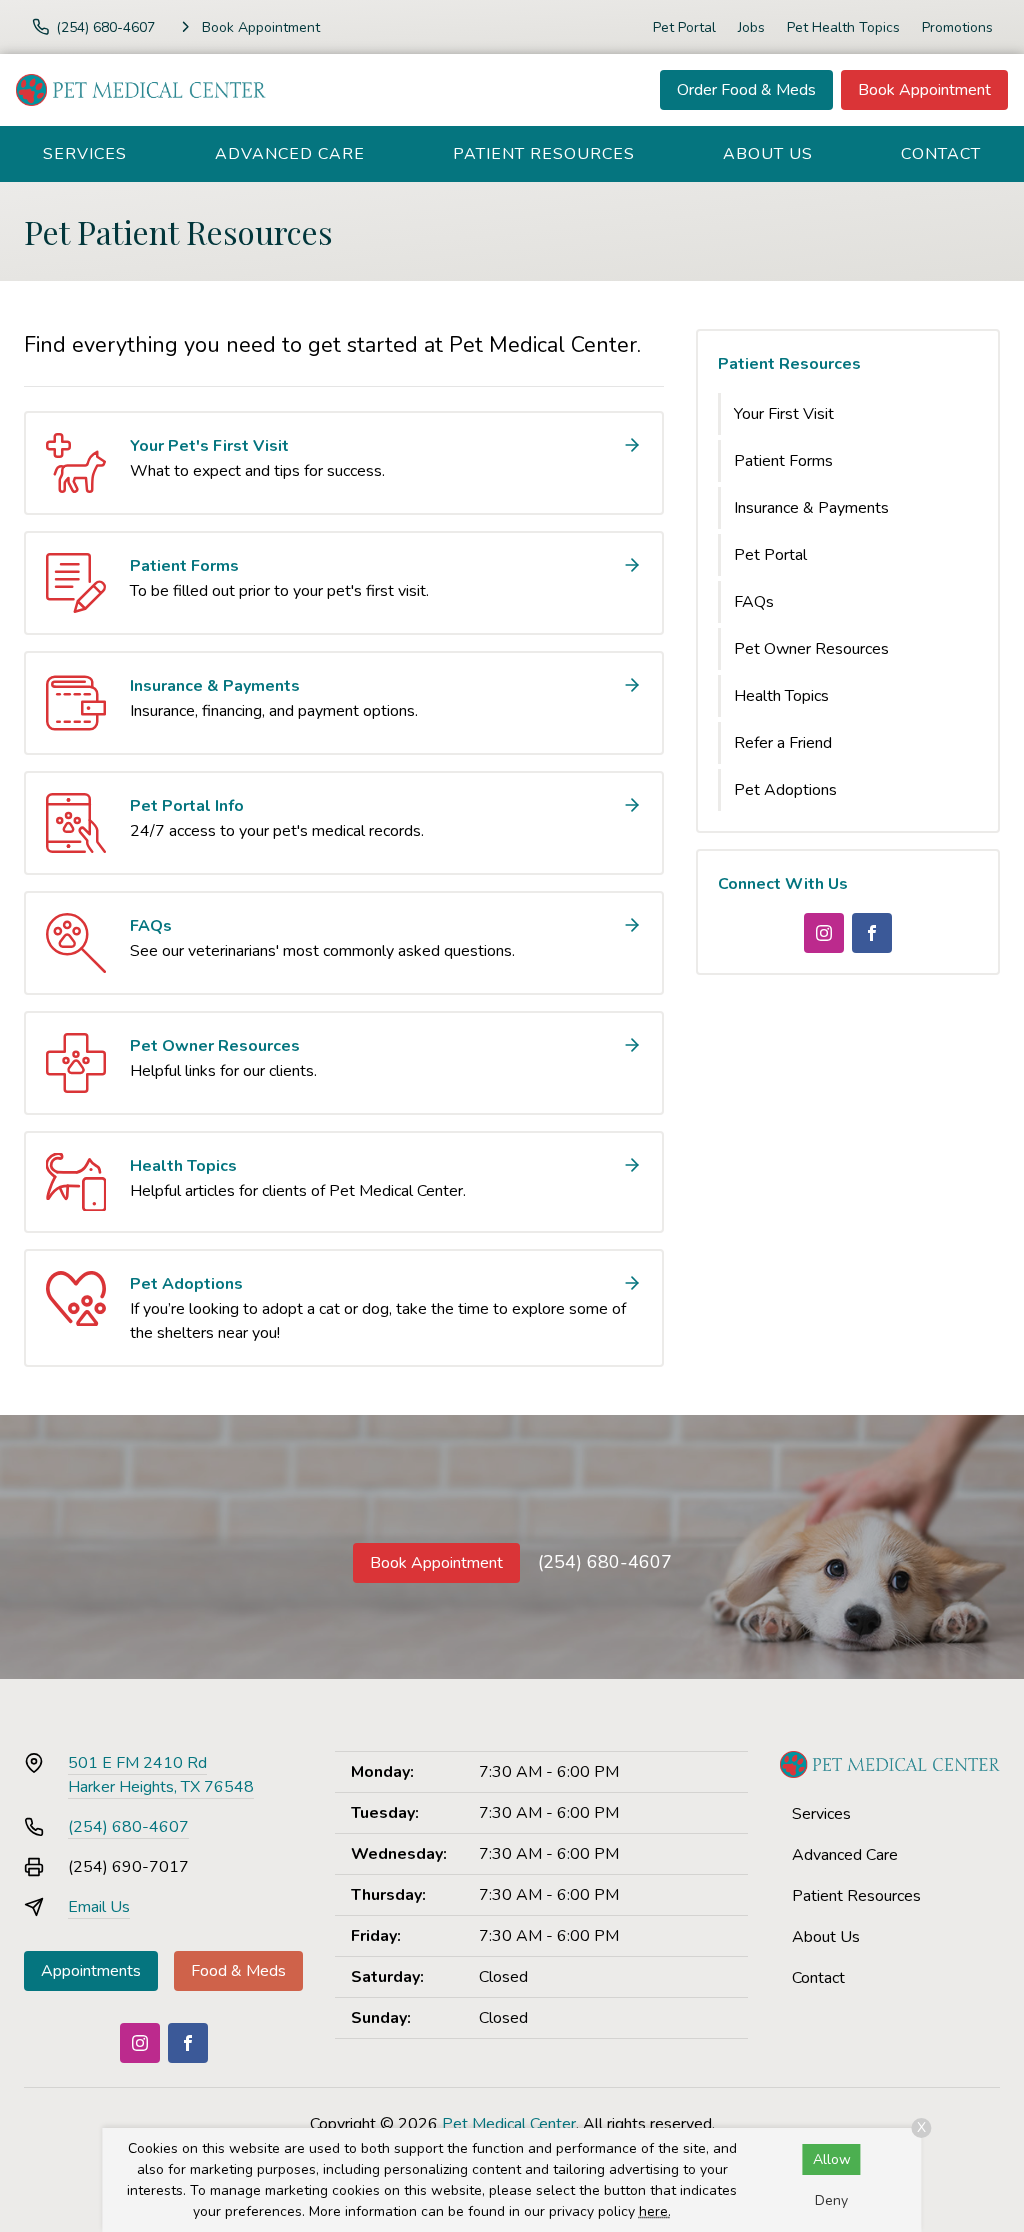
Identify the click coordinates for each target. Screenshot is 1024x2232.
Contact (941, 154)
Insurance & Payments (811, 508)
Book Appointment (924, 90)
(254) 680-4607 (605, 1562)
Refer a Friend (783, 743)
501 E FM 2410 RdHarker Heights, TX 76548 (161, 1775)
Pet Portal (684, 27)
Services (85, 154)
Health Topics (781, 696)
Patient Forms (783, 461)
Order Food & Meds (746, 90)
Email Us (99, 1907)
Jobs (751, 27)
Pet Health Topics (843, 27)
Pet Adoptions (785, 790)
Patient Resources (544, 154)
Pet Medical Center (509, 2124)
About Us (768, 154)
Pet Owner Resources (811, 649)
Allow (832, 2159)
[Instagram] (824, 933)
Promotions (957, 27)
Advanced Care (290, 154)
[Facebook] (872, 933)
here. (655, 2211)
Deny (831, 2200)
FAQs (754, 602)
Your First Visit (784, 414)
